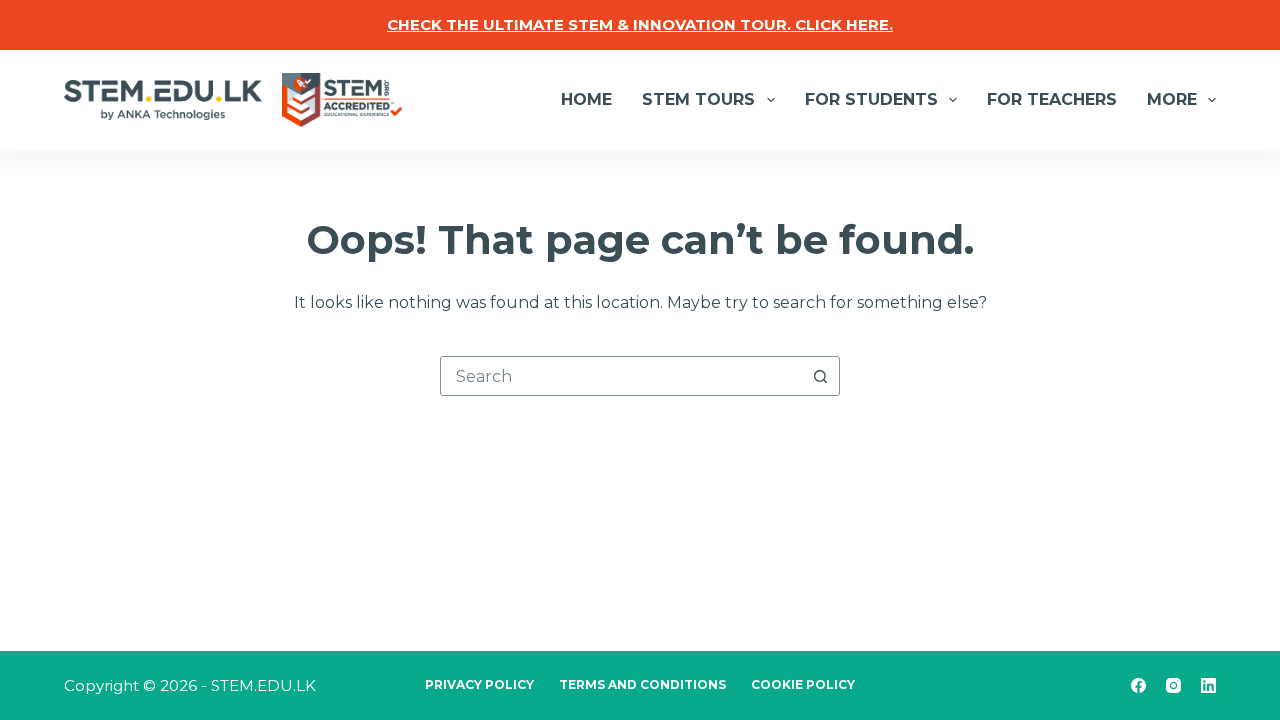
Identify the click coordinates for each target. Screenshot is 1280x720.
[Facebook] (1138, 685)
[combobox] (621, 376)
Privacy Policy (479, 684)
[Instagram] (1173, 685)
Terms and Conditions (642, 684)
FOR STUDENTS (871, 99)
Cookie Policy (803, 684)
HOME (586, 99)
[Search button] (820, 376)
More (1172, 99)
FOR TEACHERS (1052, 99)
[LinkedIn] (1208, 685)
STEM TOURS (698, 99)
